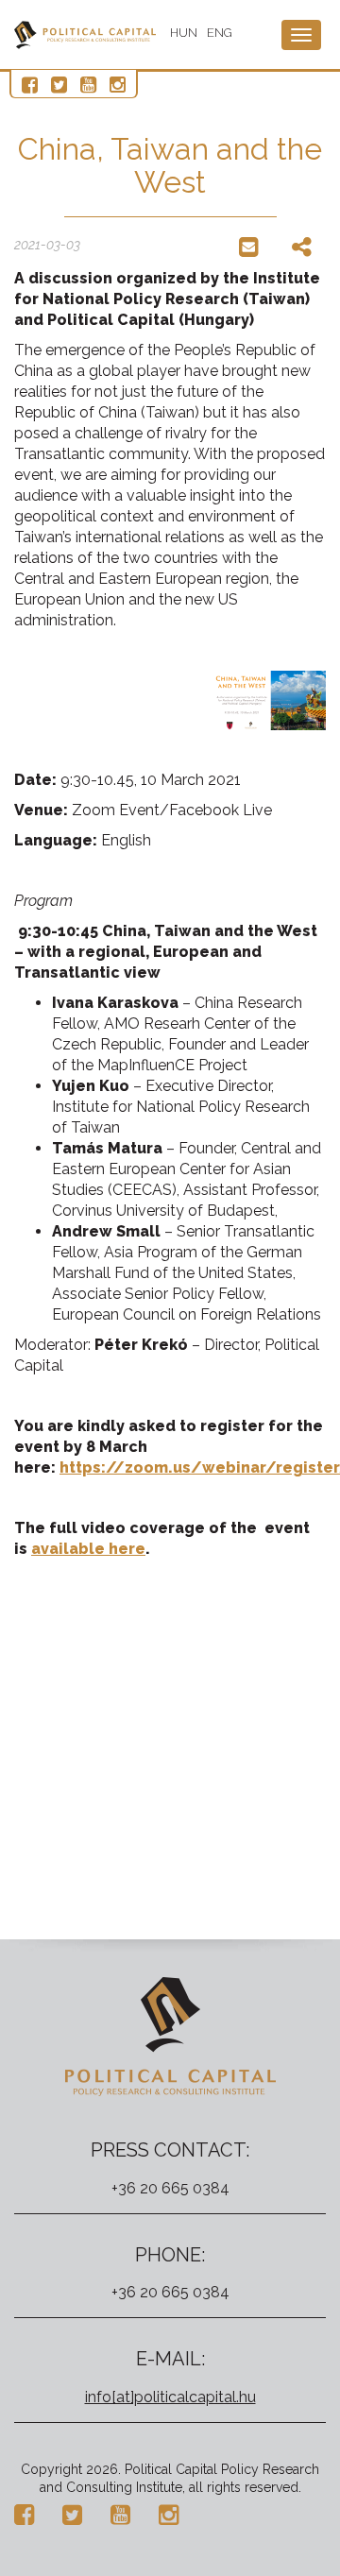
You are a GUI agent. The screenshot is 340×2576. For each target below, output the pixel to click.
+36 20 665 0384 (170, 2188)
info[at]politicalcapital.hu (170, 2397)
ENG (220, 33)
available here (88, 1549)
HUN (184, 33)
